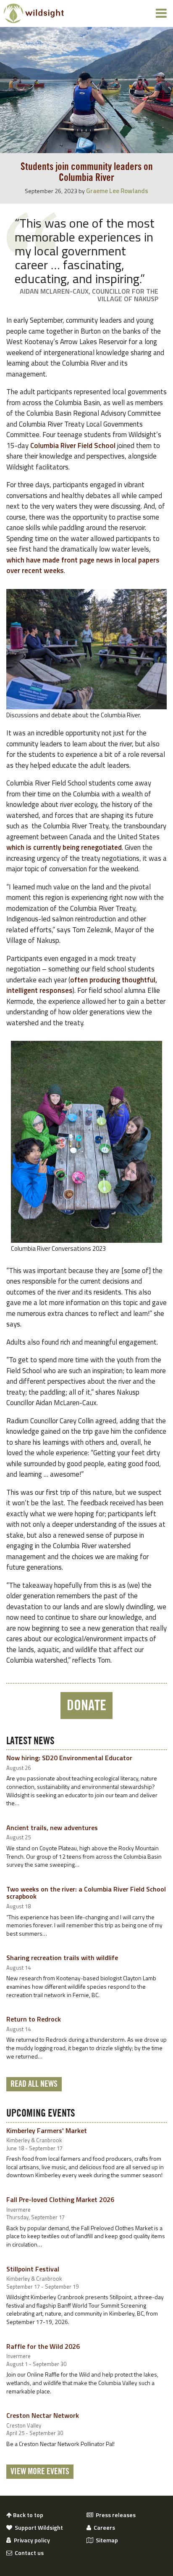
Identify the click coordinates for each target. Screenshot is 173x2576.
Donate (86, 1706)
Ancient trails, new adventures (52, 1828)
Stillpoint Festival (33, 2269)
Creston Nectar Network (43, 2415)
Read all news (34, 2084)
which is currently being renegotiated (64, 847)
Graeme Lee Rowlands (117, 191)
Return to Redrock (34, 2019)
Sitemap (106, 2540)
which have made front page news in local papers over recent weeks (83, 565)
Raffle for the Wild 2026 (43, 2346)
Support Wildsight (38, 2528)
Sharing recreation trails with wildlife (62, 1958)
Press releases (114, 2515)
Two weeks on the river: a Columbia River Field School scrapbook (86, 1893)
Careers (103, 2528)
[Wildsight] (34, 13)
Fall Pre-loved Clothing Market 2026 (60, 2199)
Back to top (28, 2515)
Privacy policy (31, 2540)
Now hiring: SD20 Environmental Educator (69, 1758)
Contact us (28, 2553)
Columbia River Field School (73, 446)
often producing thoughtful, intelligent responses (82, 985)
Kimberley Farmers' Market (47, 2130)
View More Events (40, 2472)
